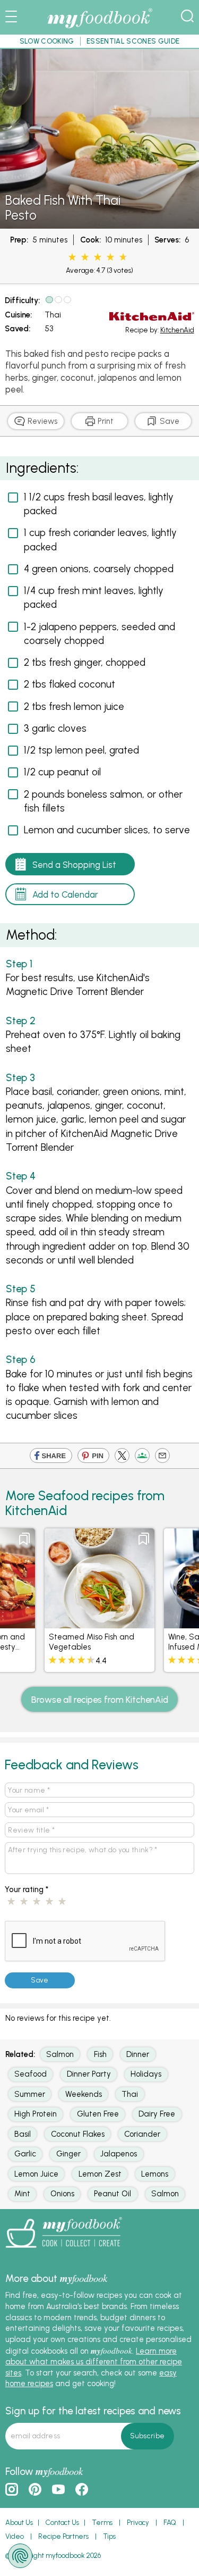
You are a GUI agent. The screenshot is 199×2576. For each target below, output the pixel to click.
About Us (19, 2523)
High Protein (36, 2114)
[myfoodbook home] (100, 28)
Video (15, 2536)
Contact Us (62, 2523)
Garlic (25, 2154)
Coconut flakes (78, 2134)
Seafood (31, 2074)
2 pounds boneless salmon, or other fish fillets (103, 801)
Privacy (138, 2523)
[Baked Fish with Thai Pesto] (99, 223)
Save (168, 421)
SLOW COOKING (47, 41)
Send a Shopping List (74, 865)
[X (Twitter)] (122, 1458)
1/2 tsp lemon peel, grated (81, 750)
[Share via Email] (162, 1458)
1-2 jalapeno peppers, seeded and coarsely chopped (99, 634)
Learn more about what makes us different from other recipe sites (94, 2362)
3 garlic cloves (55, 728)
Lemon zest (100, 2174)
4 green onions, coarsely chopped (99, 569)
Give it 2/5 (85, 257)
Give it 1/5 (72, 257)
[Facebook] (51, 1458)
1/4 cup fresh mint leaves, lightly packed (94, 597)
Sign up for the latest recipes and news (93, 2411)
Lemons (155, 2174)
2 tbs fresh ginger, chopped (85, 662)
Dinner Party (89, 2074)
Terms (102, 2523)
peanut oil (113, 2194)
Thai (53, 315)
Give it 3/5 (98, 257)
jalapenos (119, 2154)
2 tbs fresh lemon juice (74, 706)
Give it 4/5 (110, 257)
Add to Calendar (65, 894)
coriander (142, 2134)
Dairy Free (157, 2114)
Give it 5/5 (122, 257)
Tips (109, 2536)
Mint (22, 2194)
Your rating (27, 1889)
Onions (62, 2194)
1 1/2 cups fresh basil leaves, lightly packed (99, 504)
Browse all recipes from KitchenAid (100, 1700)
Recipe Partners (63, 2536)
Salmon (60, 2054)
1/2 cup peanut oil (62, 772)
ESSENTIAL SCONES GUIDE (133, 41)
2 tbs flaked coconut (70, 684)
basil (23, 2134)
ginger (68, 2154)
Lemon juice (36, 2174)
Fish (100, 2054)
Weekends (84, 2094)
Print (105, 421)
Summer (30, 2094)
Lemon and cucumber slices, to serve (107, 830)
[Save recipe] (24, 1539)
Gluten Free (98, 2114)
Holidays (146, 2074)
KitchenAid (177, 330)
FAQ (170, 2523)
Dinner (138, 2054)
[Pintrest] (93, 1458)
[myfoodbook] (64, 2251)
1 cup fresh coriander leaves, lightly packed (100, 540)
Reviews (41, 421)
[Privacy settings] (20, 2556)
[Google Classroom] (142, 1458)
